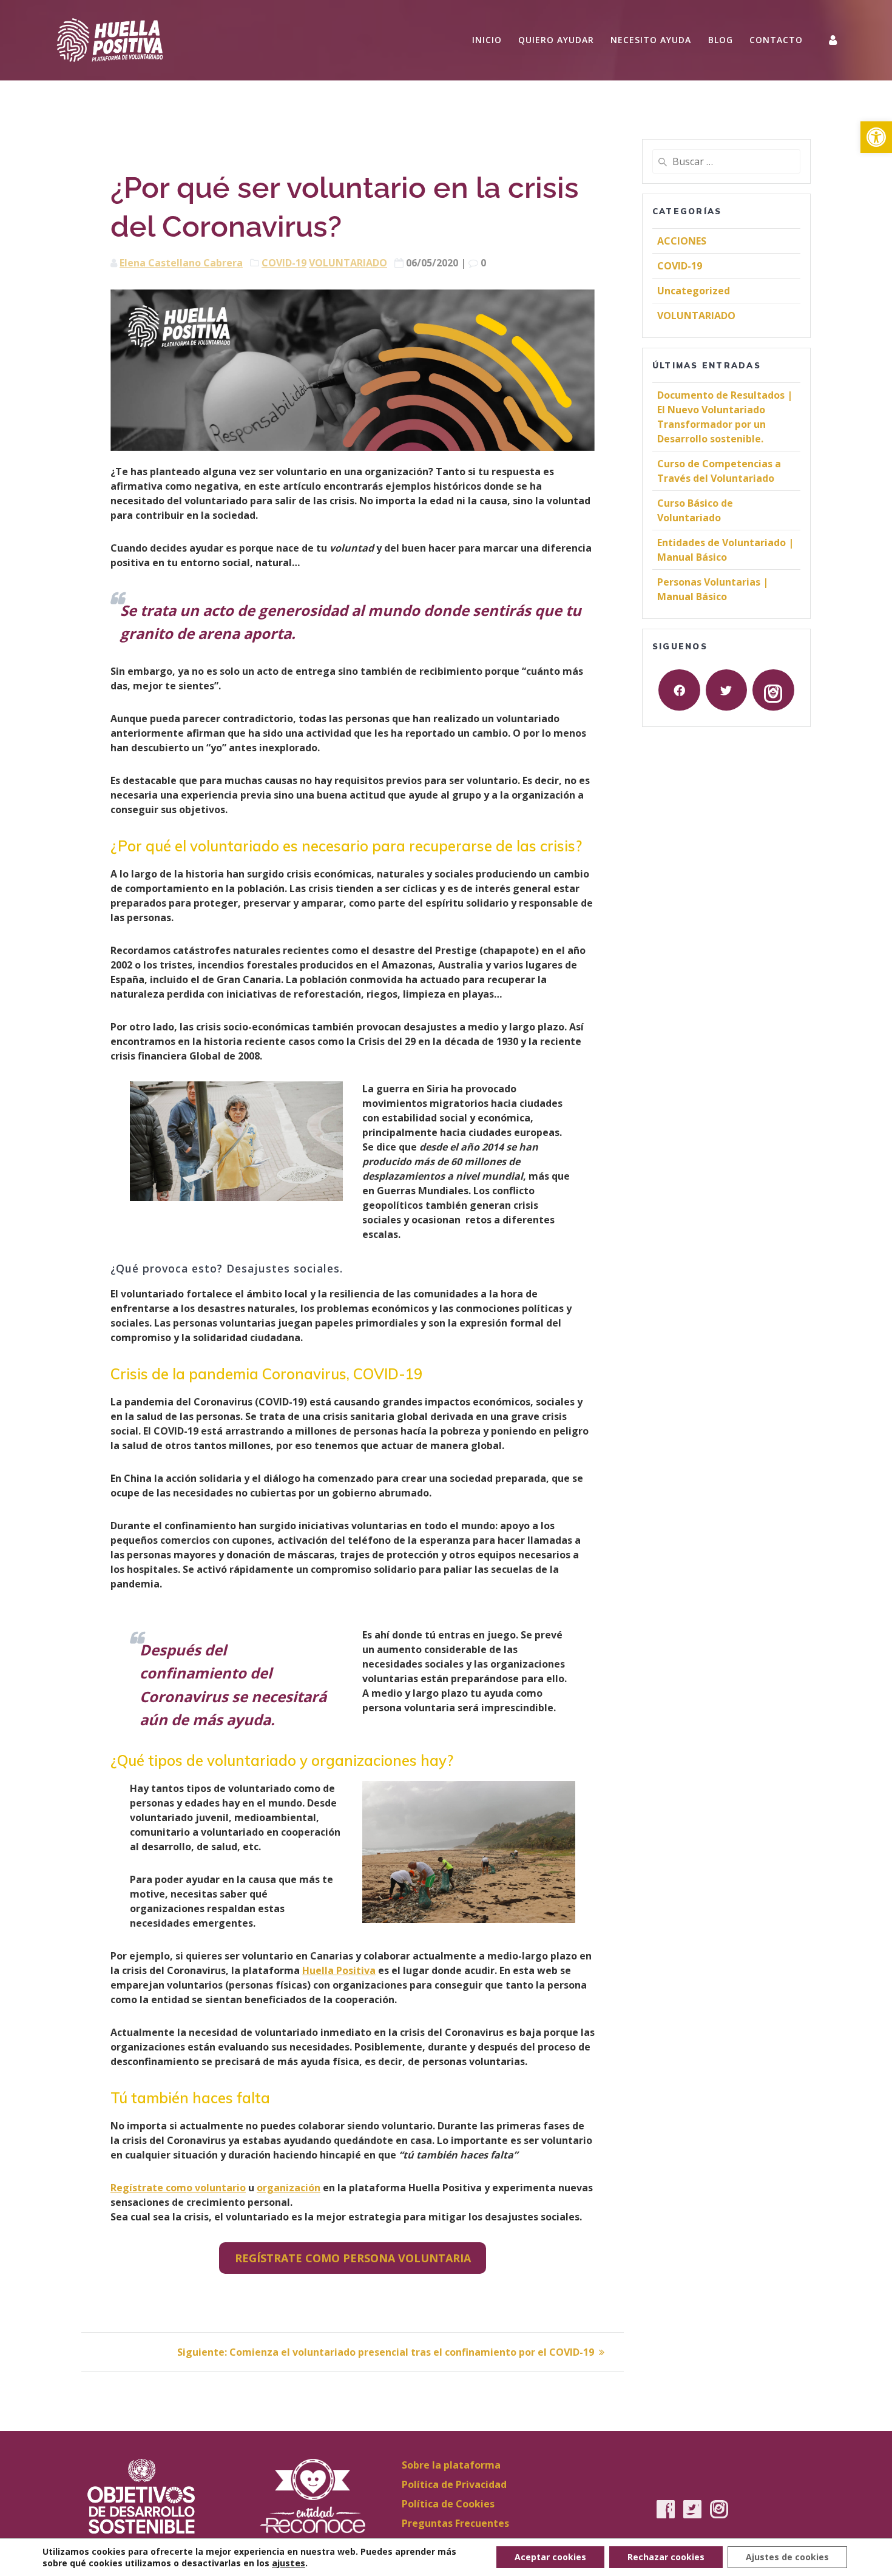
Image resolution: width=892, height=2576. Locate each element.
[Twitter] (726, 690)
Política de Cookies (448, 2504)
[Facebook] (679, 690)
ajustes (289, 2563)
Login (834, 40)
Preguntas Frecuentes (455, 2523)
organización (289, 2188)
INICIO (487, 40)
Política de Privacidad (454, 2484)
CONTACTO (776, 40)
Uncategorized (694, 291)
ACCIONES (682, 241)
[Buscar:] (726, 161)
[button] (876, 137)
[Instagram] (773, 690)
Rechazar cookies (666, 2557)
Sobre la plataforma (451, 2465)
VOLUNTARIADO (348, 263)
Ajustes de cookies (787, 2557)
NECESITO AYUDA (651, 40)
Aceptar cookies (550, 2557)
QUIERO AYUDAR (556, 40)
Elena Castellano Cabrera (181, 263)
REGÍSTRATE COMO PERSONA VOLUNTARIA (353, 2258)
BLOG (721, 40)
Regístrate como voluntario (178, 2188)
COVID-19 (284, 263)
